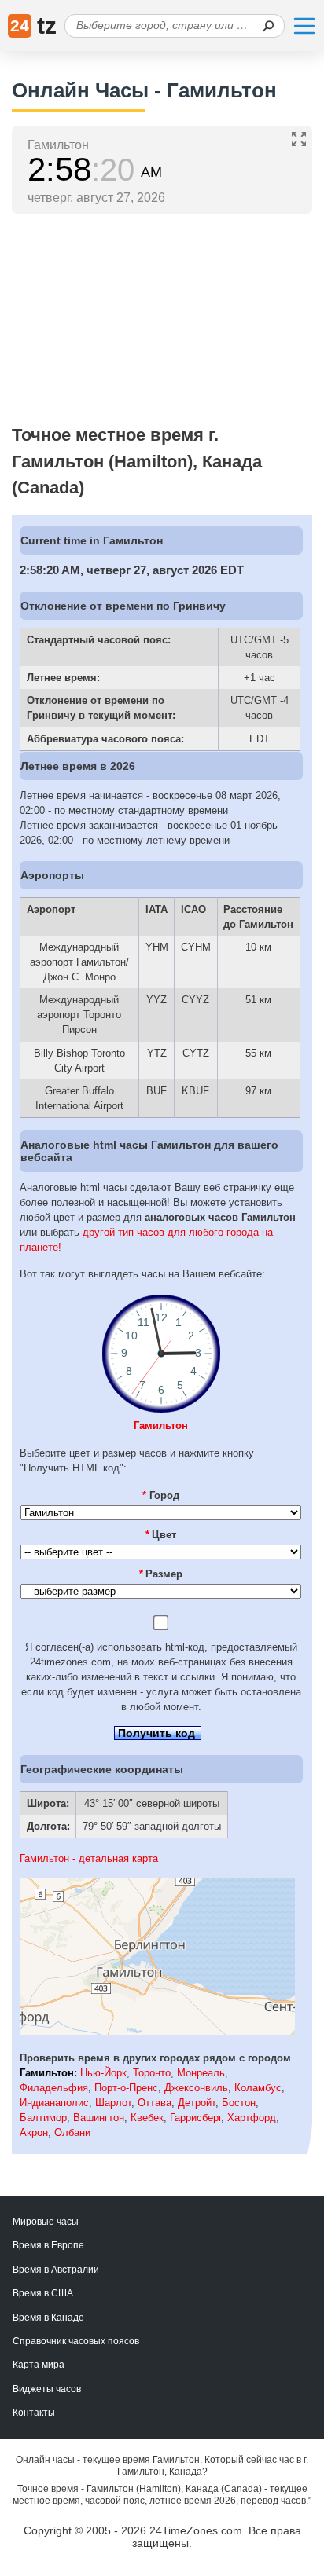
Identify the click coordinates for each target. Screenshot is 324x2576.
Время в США (43, 2293)
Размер (161, 1574)
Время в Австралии (56, 2270)
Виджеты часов (47, 2389)
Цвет (161, 1535)
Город (161, 1495)
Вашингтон (99, 2118)
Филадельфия (54, 2088)
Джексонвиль (196, 2088)
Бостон (239, 2103)
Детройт (197, 2103)
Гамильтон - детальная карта (89, 1858)
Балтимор (43, 2118)
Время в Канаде (48, 2318)
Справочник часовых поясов (76, 2341)
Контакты (34, 2413)
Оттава (155, 2103)
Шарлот (113, 2103)
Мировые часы (46, 2222)
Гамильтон (161, 1425)
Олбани (72, 2133)
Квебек (147, 2118)
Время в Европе (48, 2245)
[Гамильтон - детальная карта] (157, 2031)
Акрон (34, 2133)
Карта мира (39, 2365)
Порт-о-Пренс (126, 2088)
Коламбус (258, 2088)
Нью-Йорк (103, 2073)
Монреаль (201, 2073)
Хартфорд (252, 2118)
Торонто (152, 2073)
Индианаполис (54, 2103)
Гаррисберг (195, 2118)
